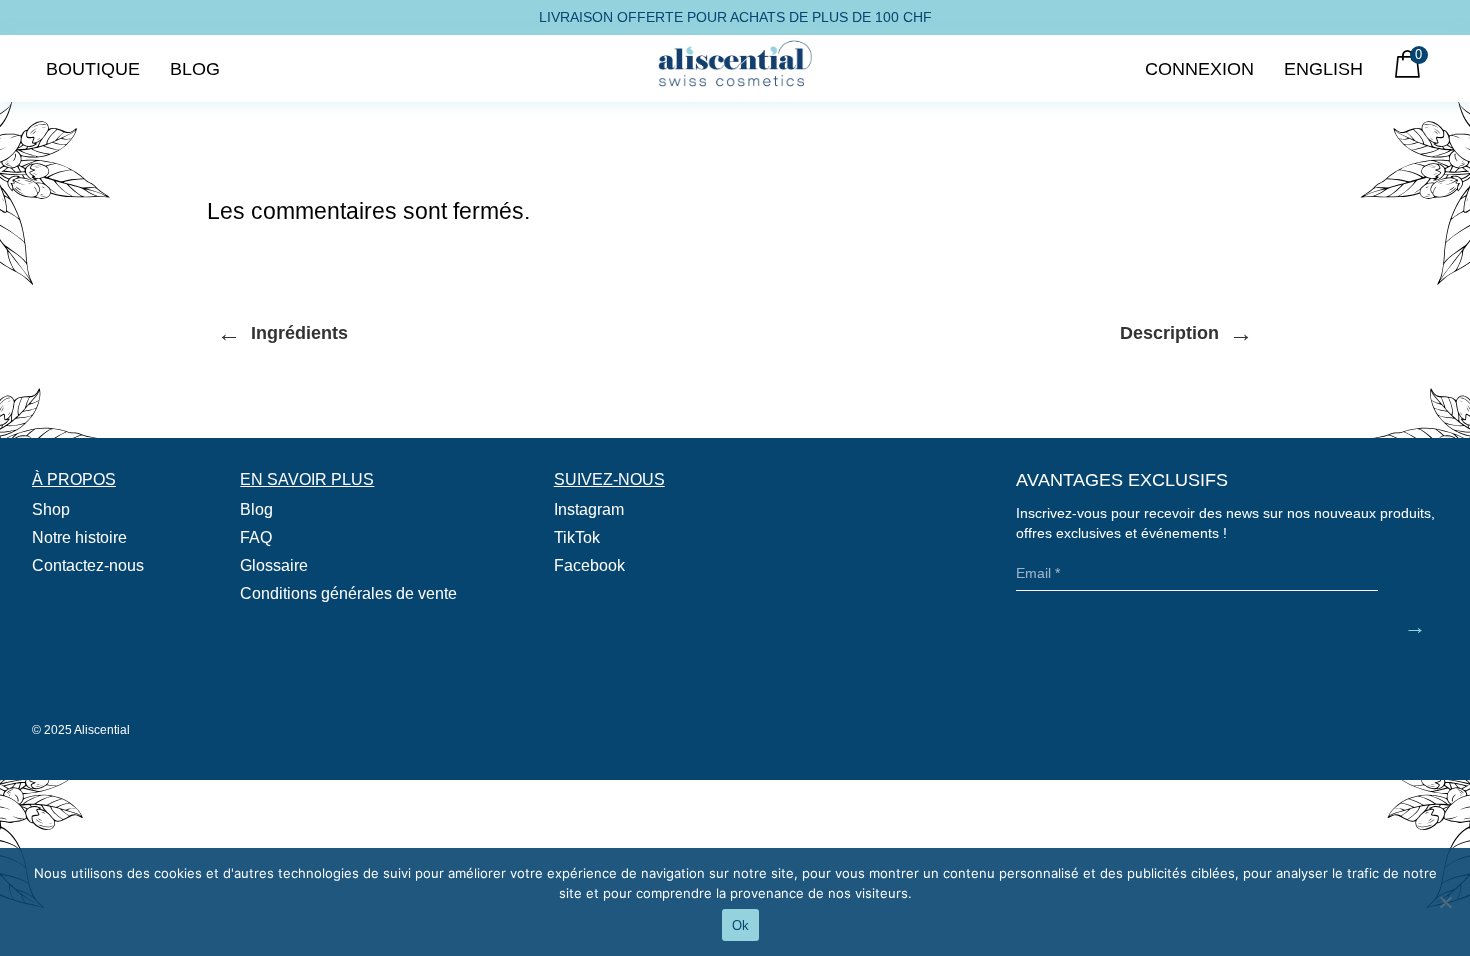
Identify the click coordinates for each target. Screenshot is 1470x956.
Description (1186, 332)
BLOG (195, 68)
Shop (51, 509)
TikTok (577, 537)
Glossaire (274, 565)
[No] (1445, 902)
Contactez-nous (88, 565)
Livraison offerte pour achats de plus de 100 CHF (735, 17)
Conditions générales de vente (348, 593)
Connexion (1199, 68)
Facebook (589, 565)
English (1323, 68)
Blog (256, 509)
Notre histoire (79, 537)
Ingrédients (282, 332)
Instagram (589, 509)
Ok (740, 925)
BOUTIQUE (93, 68)
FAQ (256, 537)
